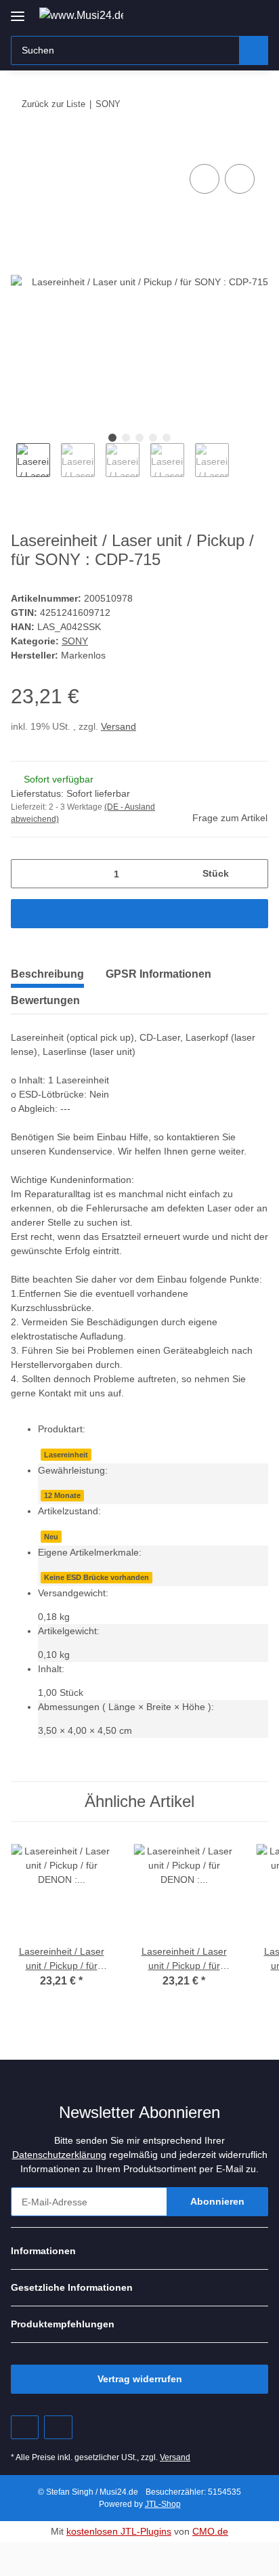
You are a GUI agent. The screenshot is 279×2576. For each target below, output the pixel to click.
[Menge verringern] (26, 874)
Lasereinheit (66, 1455)
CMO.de (210, 2531)
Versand (119, 726)
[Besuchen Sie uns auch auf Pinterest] (25, 2427)
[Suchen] (254, 50)
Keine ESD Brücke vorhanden (96, 1577)
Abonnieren (217, 2201)
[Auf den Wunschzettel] (240, 179)
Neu (51, 1537)
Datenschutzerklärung (59, 2155)
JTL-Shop (163, 2504)
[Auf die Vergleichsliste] (205, 179)
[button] (215, 15)
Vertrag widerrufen (140, 2379)
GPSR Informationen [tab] (158, 974)
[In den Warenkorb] (22, 146)
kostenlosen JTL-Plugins (119, 2531)
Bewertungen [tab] (45, 1000)
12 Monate (62, 1495)
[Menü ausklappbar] (18, 11)
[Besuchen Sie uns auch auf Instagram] (58, 2427)
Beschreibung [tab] (47, 974)
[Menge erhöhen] (253, 874)
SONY (75, 641)
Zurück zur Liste (53, 104)
